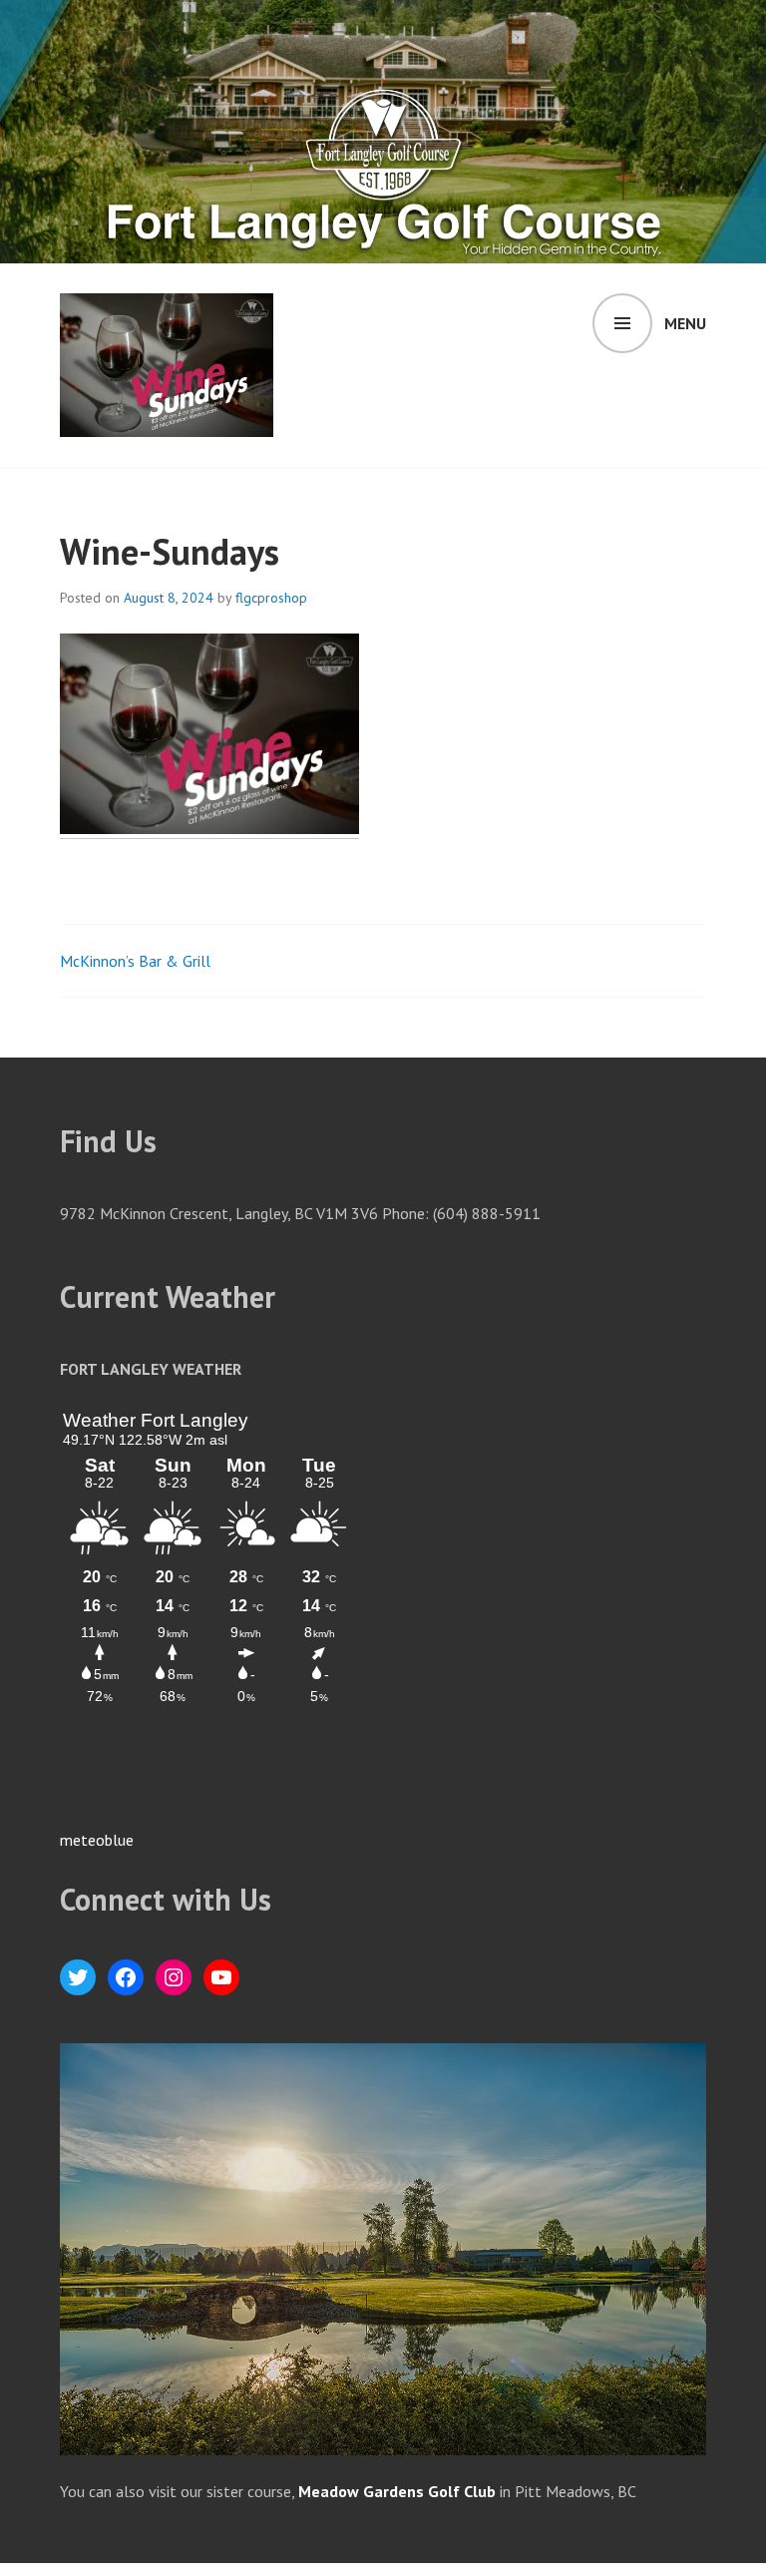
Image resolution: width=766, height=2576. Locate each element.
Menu (685, 323)
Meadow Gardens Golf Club (397, 2491)
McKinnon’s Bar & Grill (135, 961)
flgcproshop (271, 598)
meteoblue (97, 1840)
